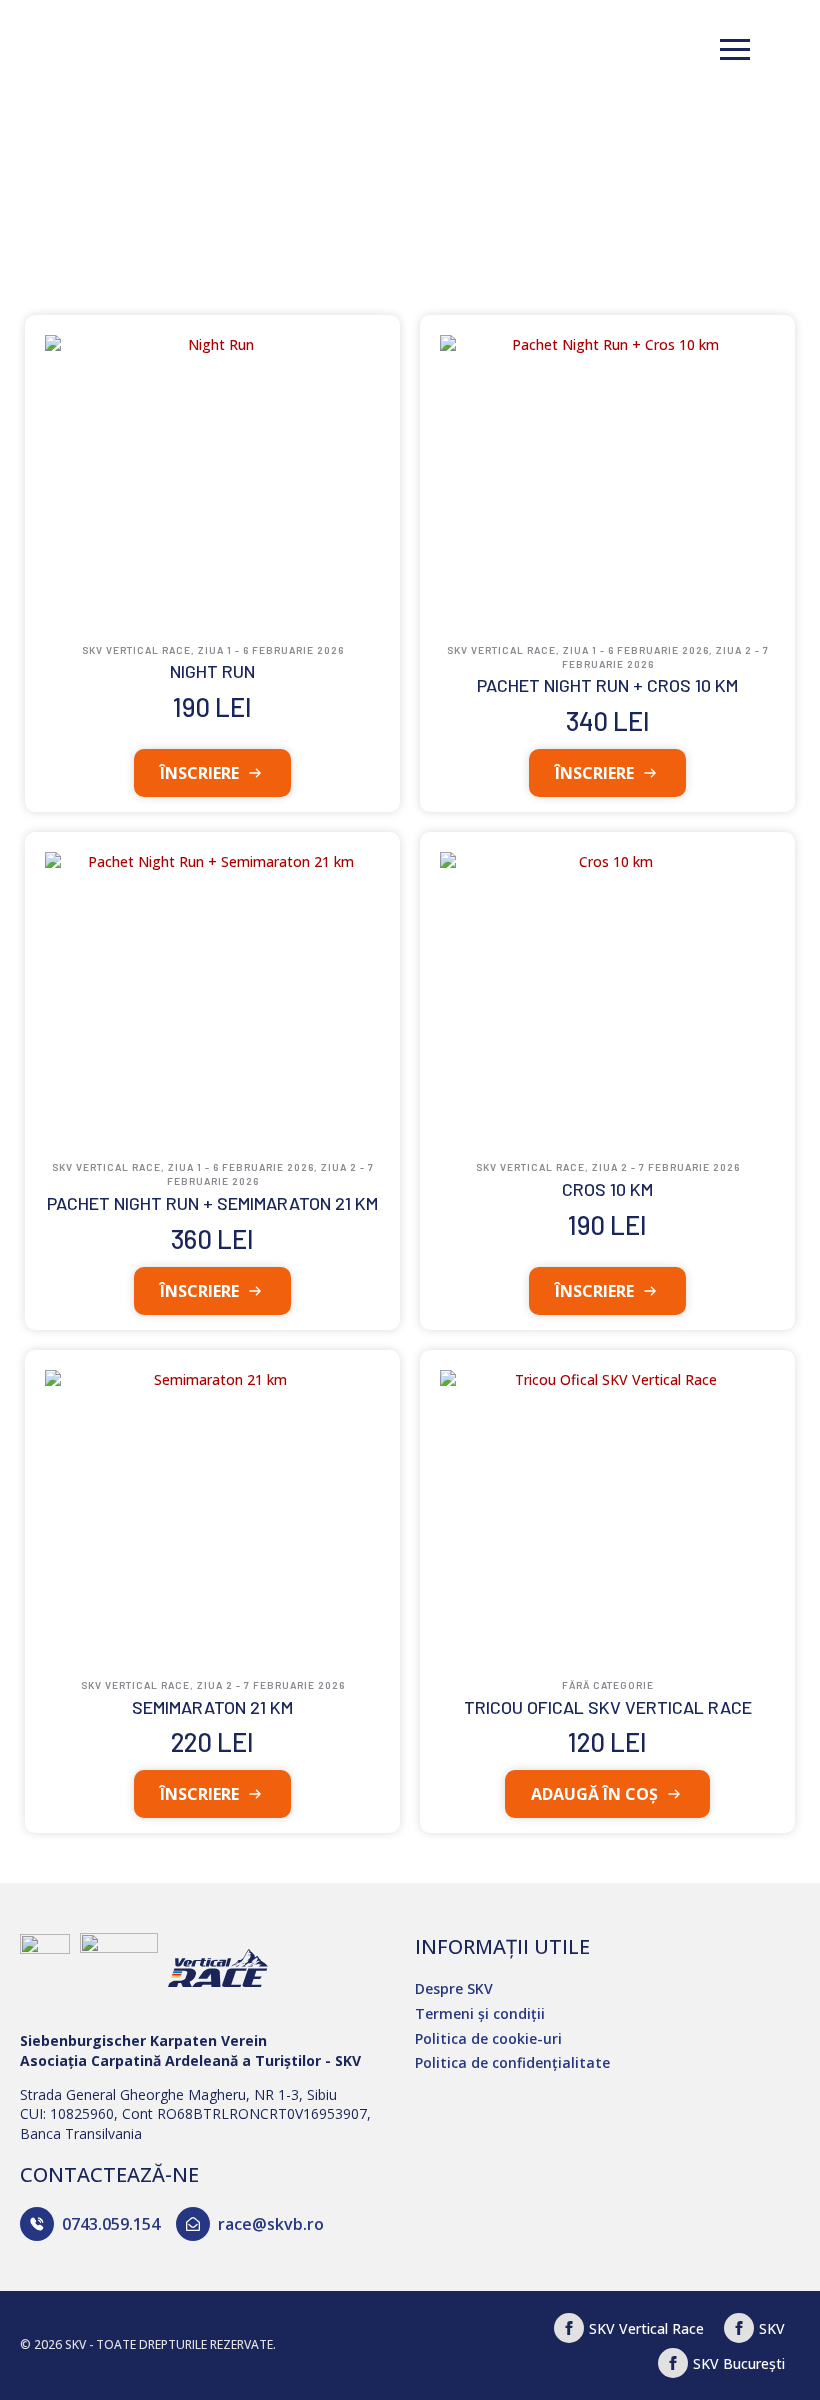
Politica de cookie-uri (488, 2038)
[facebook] (739, 2328)
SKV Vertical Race (646, 2328)
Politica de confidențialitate (512, 2062)
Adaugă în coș (594, 1794)
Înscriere (199, 773)
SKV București (739, 2363)
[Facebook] (569, 2328)
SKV (772, 2328)
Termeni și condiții (480, 2013)
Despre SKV (454, 1988)
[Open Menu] (735, 50)
